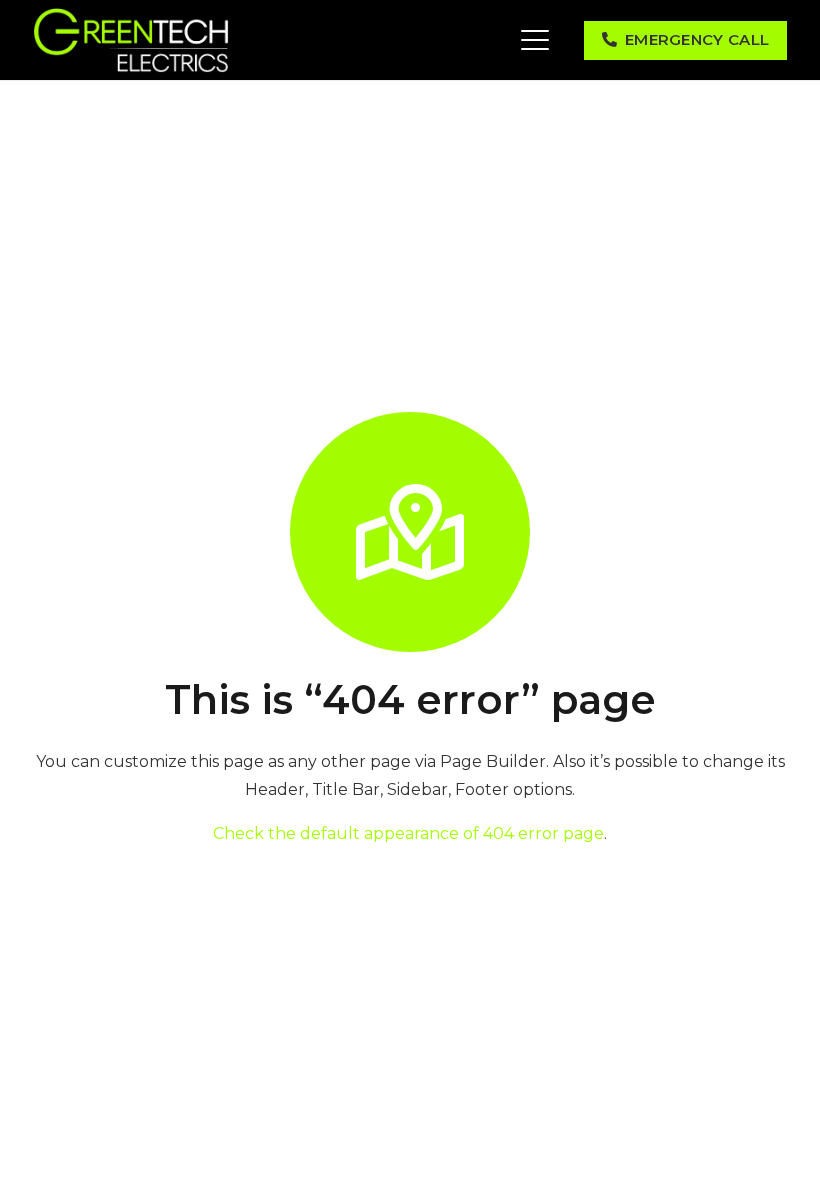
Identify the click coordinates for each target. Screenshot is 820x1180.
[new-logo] (131, 40)
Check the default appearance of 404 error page (408, 833)
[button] (535, 40)
